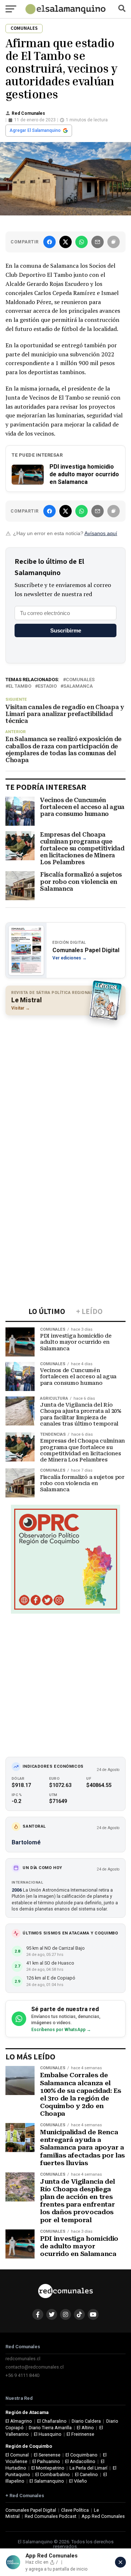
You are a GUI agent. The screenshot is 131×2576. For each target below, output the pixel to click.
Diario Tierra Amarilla (50, 2428)
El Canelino (86, 2474)
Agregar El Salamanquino (35, 130)
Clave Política (75, 2510)
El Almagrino (19, 2421)
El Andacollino (80, 2461)
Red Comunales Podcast (51, 2516)
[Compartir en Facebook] (49, 242)
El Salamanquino (47, 2481)
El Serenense (47, 2455)
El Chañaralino (52, 2421)
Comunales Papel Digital (31, 2510)
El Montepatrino (48, 2468)
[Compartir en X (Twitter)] (65, 242)
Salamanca (78, 686)
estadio (47, 686)
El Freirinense (80, 2434)
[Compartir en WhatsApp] (82, 242)
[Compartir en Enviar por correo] (98, 242)
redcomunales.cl (23, 2359)
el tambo (20, 686)
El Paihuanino (46, 2461)
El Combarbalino (53, 2474)
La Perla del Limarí (88, 2468)
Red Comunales (28, 113)
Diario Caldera (86, 2421)
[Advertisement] (65, 1088)
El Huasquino (48, 2434)
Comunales (80, 680)
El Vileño (78, 2481)
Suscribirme (66, 630)
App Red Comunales (103, 2516)
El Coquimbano (82, 2455)
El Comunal (17, 2455)
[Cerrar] (120, 2562)
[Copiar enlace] (114, 242)
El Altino (85, 2428)
